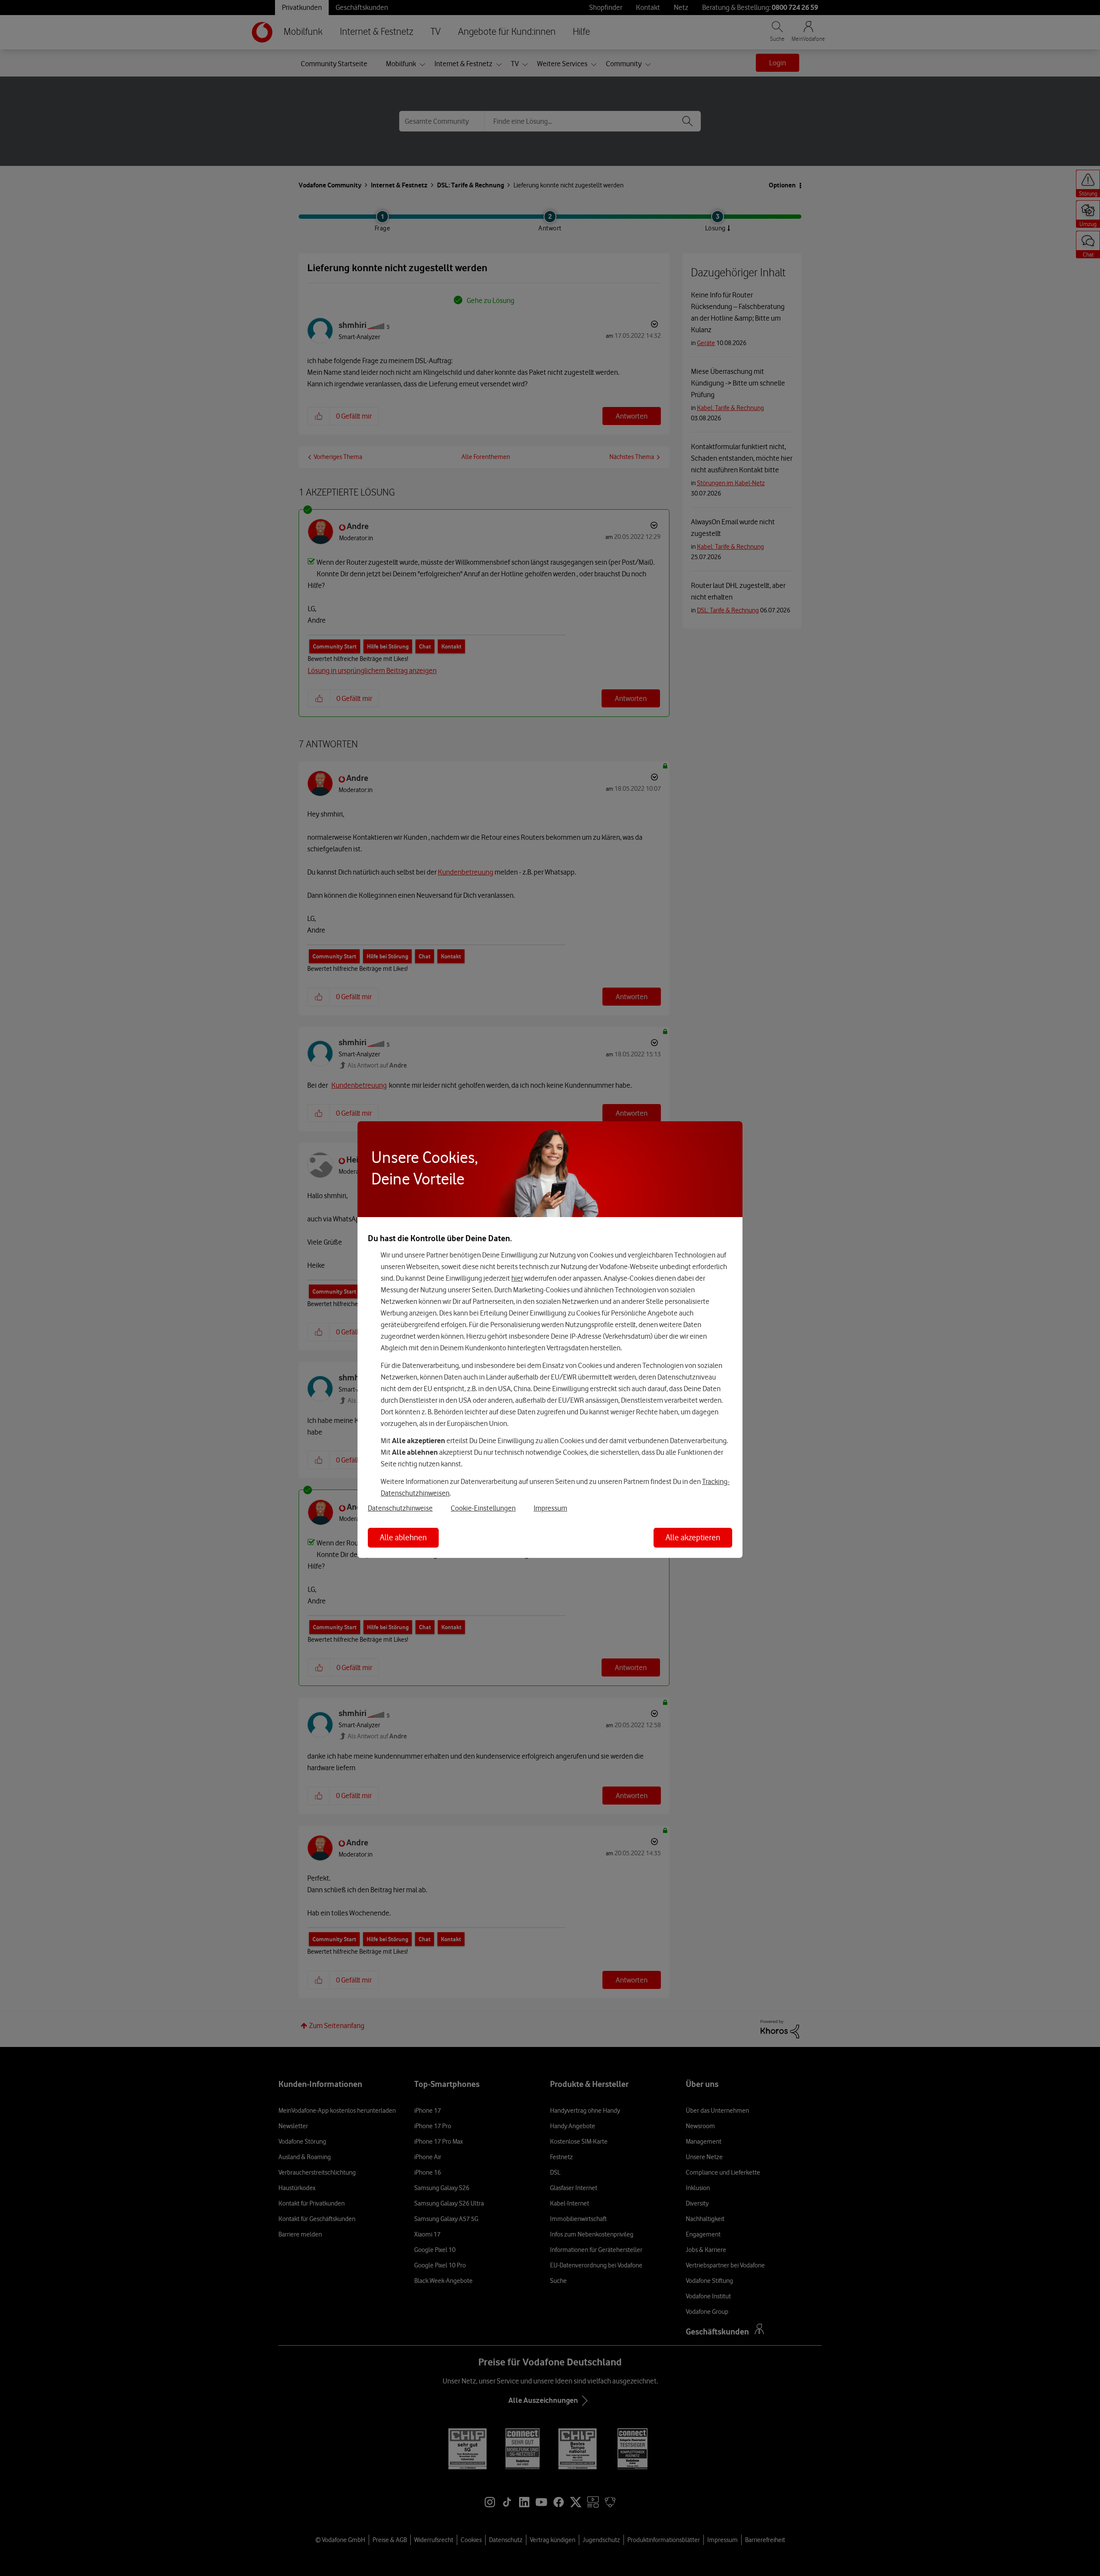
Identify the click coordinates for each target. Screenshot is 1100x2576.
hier (517, 1278)
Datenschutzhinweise (400, 1508)
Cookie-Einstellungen (483, 1508)
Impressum (550, 1508)
